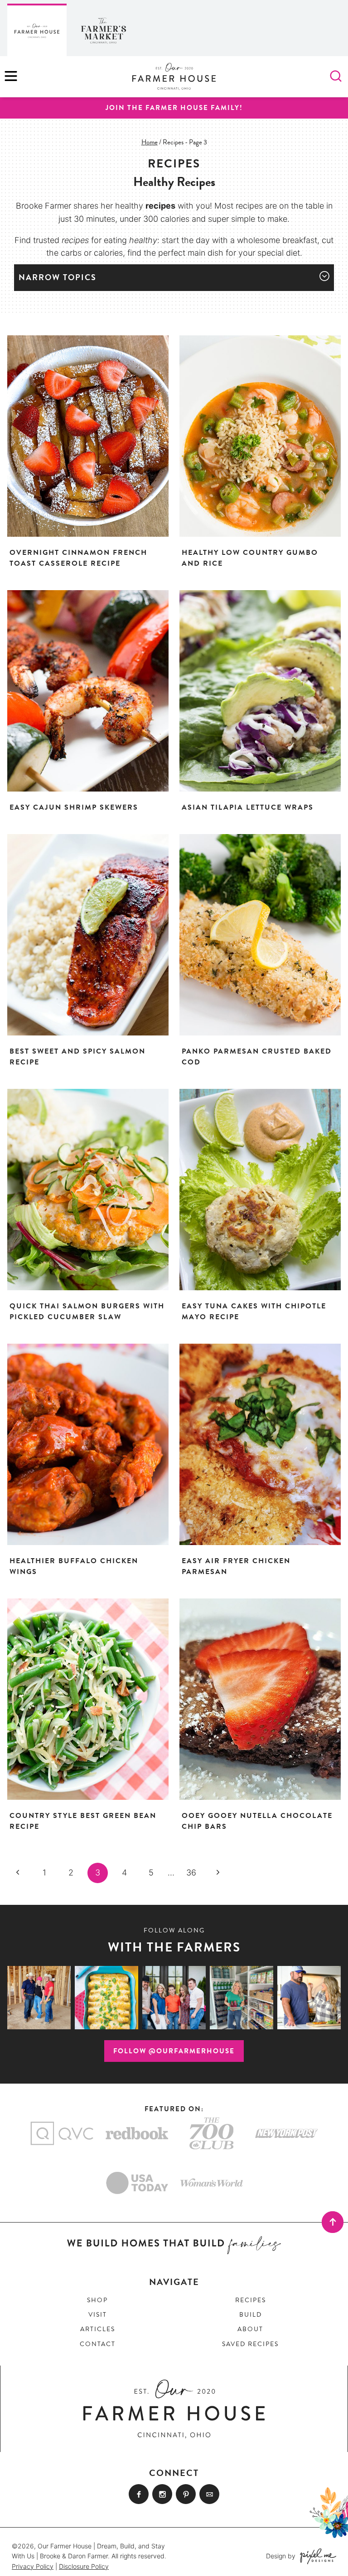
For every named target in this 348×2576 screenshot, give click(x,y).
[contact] (209, 2494)
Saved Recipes (250, 2344)
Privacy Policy (33, 2566)
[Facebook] (139, 2494)
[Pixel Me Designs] (316, 2556)
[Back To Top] (333, 2222)
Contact (98, 2344)
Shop (97, 2300)
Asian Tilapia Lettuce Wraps (248, 807)
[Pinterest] (186, 2494)
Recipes (251, 2300)
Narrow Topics (58, 277)
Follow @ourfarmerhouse (174, 2051)
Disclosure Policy (84, 2566)
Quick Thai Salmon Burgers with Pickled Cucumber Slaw (87, 1312)
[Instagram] (162, 2494)
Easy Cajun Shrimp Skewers (74, 807)
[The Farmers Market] (104, 30)
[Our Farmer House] (37, 30)
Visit (98, 2315)
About (250, 2329)
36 (191, 1872)
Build (251, 2315)
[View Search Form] (336, 77)
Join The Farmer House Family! (174, 108)
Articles (98, 2329)
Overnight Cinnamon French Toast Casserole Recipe (78, 558)
